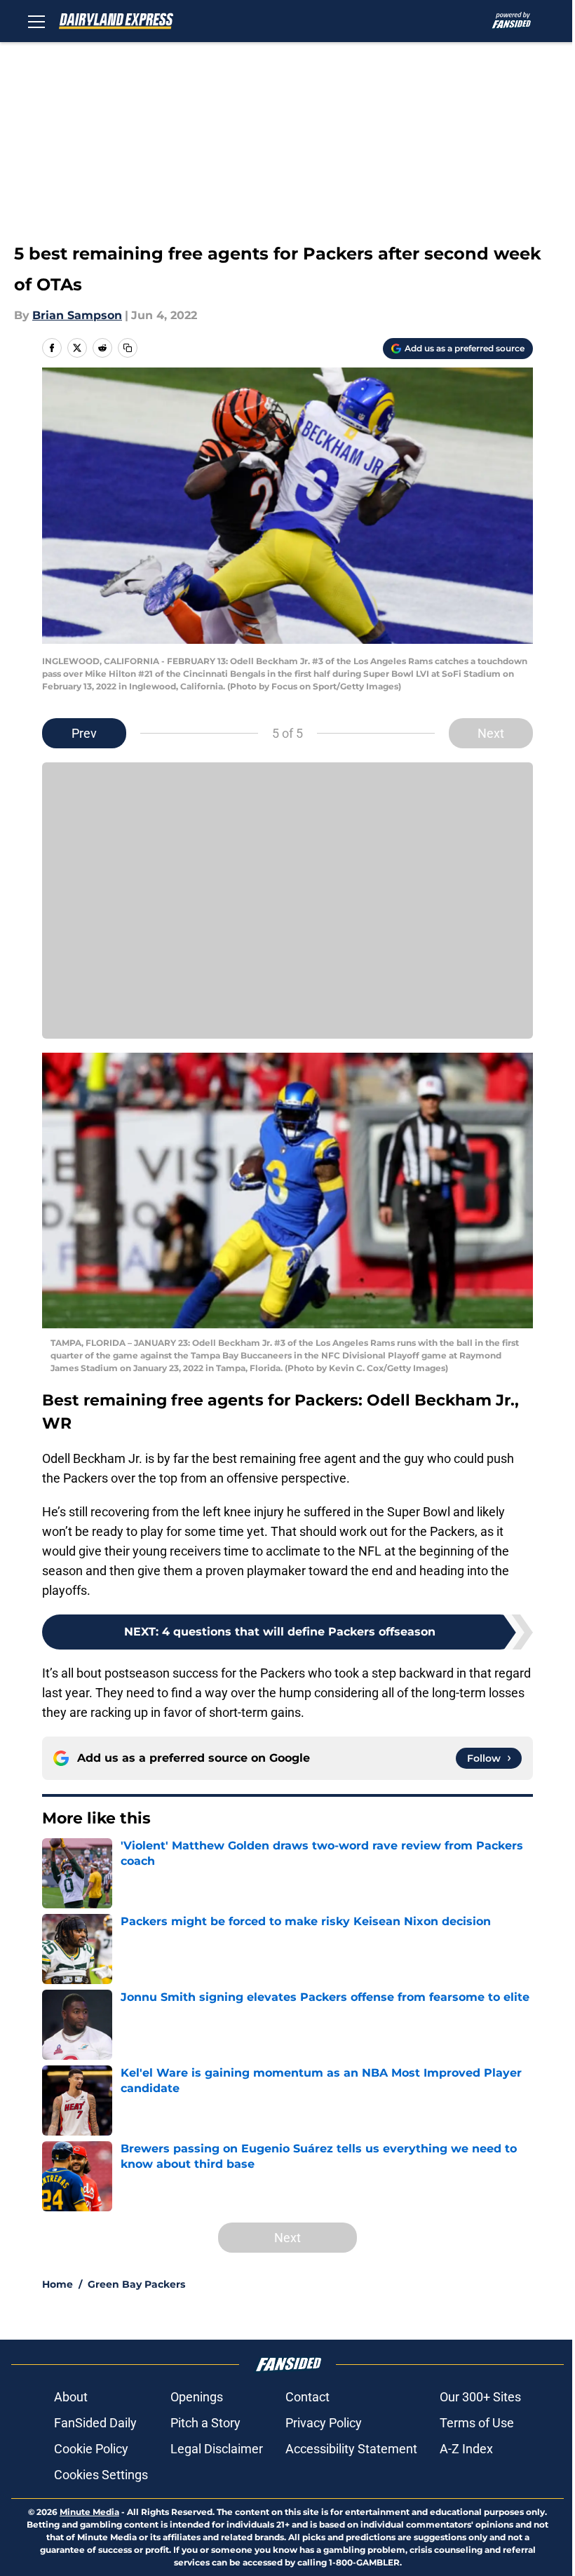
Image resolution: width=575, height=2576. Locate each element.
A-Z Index (466, 2449)
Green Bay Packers (136, 2284)
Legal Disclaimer (217, 2449)
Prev (84, 733)
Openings (197, 2397)
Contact (307, 2397)
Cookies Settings (101, 2475)
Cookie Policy (91, 2449)
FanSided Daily (95, 2423)
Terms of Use (477, 2423)
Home (57, 2284)
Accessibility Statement (351, 2449)
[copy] (128, 348)
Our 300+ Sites (480, 2397)
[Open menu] (36, 21)
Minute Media (89, 2512)
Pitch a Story (205, 2423)
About (71, 2397)
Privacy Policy (324, 2423)
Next (491, 733)
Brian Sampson (77, 315)
